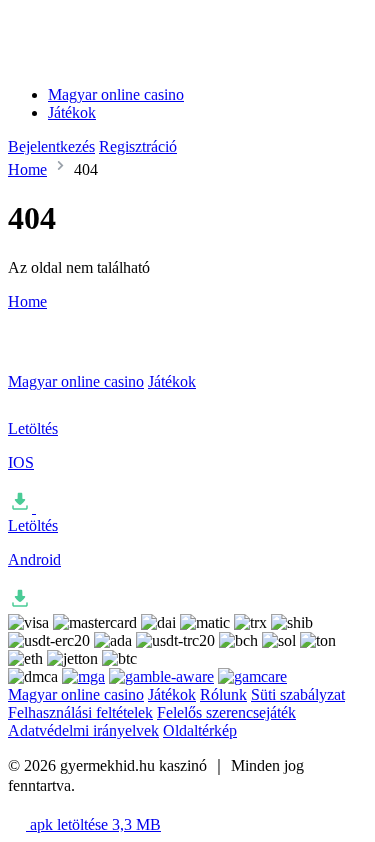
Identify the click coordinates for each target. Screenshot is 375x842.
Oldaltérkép (200, 730)
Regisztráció (138, 146)
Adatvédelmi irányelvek (83, 730)
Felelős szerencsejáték (226, 712)
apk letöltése (93, 824)
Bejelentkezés (51, 146)
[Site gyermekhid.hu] (104, 60)
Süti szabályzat (298, 694)
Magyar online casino (116, 94)
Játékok (72, 112)
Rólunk (223, 694)
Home (27, 169)
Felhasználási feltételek (80, 712)
